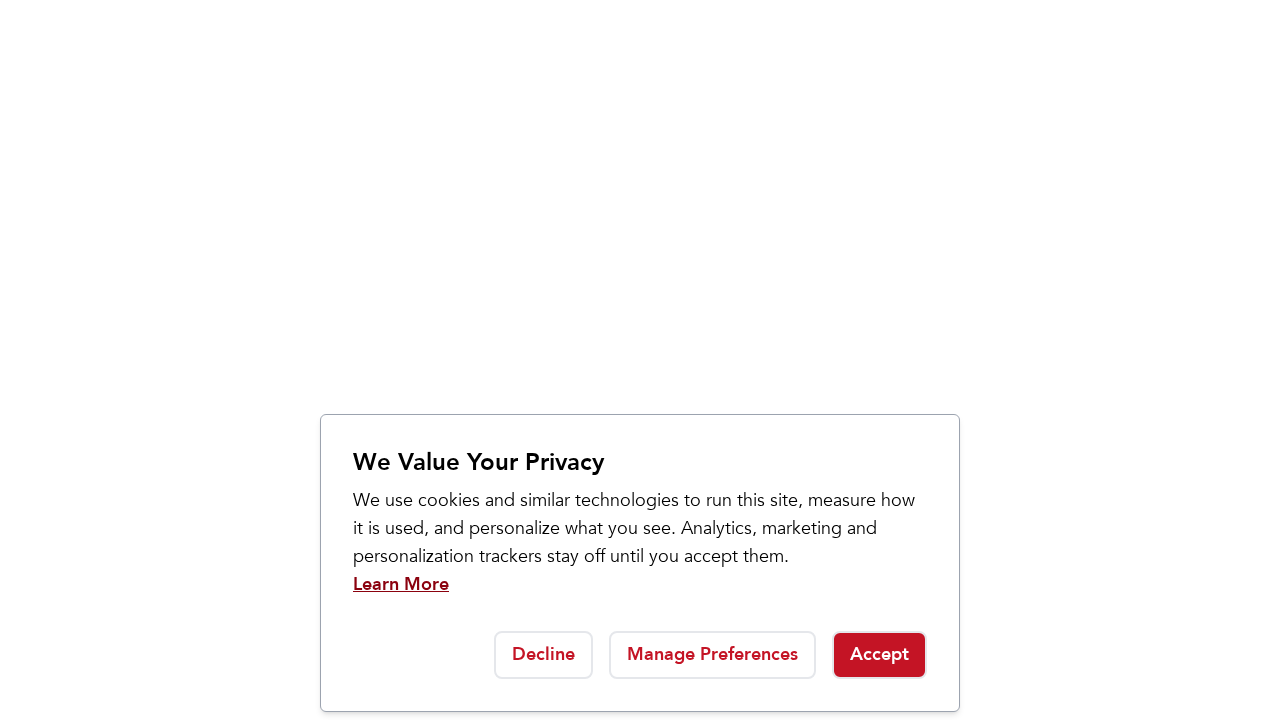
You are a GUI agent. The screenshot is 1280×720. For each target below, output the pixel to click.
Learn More (401, 584)
